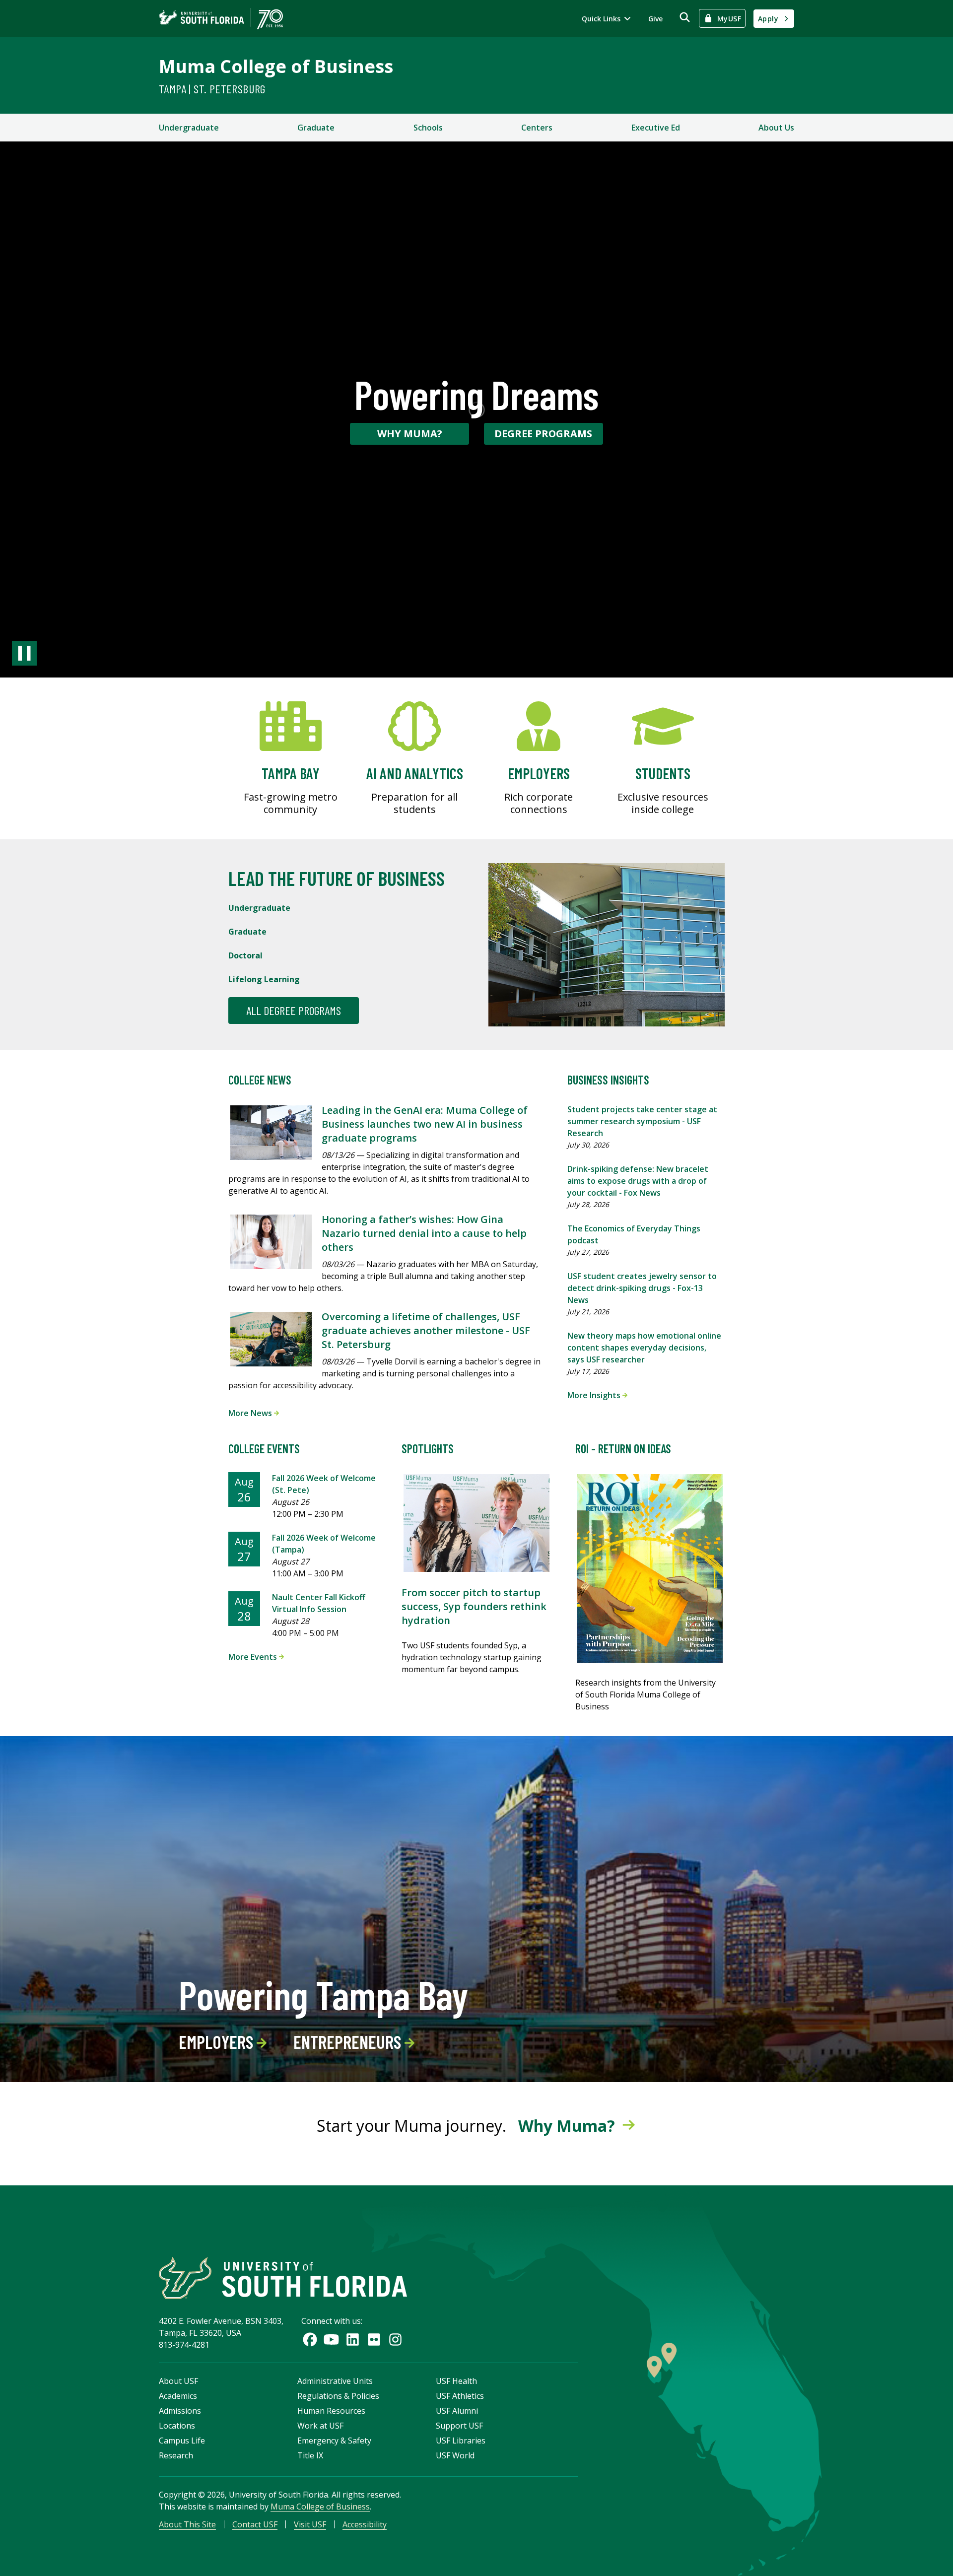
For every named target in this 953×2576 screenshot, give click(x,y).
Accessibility (365, 2524)
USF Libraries (461, 2440)
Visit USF (310, 2524)
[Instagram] (395, 2339)
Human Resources (331, 2411)
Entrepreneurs (349, 2042)
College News (260, 1080)
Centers (537, 128)
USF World (455, 2455)
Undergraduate (189, 128)
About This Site (187, 2524)
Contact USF (255, 2524)
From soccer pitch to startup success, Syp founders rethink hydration (474, 1606)
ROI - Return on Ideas (623, 1449)
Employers (218, 2042)
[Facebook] (310, 2339)
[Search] (685, 17)
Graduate (316, 128)
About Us (776, 128)
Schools (428, 128)
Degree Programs (543, 434)
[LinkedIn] (353, 2339)
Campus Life (182, 2440)
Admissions (180, 2411)
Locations (177, 2426)
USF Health (456, 2381)
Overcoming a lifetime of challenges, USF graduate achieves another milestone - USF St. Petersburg (426, 1330)
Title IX (310, 2455)
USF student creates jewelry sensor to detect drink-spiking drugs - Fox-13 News (642, 1288)
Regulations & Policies (338, 2396)
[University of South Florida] (283, 2278)
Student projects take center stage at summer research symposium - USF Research (642, 1121)
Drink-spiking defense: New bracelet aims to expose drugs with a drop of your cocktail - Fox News (638, 1181)
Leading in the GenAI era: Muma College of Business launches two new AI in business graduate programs (425, 1124)
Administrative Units (335, 2381)
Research (176, 2455)
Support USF (459, 2426)
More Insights (595, 1395)
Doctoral (245, 955)
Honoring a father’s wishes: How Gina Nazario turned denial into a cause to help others (424, 1233)
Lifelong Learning (264, 979)
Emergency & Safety (334, 2440)
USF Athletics (460, 2396)
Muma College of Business (276, 66)
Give (655, 19)
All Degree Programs (294, 1010)
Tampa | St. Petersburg (212, 89)
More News (251, 1413)
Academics (178, 2396)
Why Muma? (410, 434)
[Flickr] (374, 2339)
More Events (254, 1657)
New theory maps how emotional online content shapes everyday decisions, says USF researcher (644, 1348)
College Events (264, 1449)
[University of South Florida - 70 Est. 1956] (221, 19)
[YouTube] (331, 2339)
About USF (178, 2381)
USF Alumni (457, 2411)
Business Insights (608, 1080)
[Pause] (24, 653)
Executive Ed (656, 128)
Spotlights (428, 1449)
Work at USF (320, 2426)
